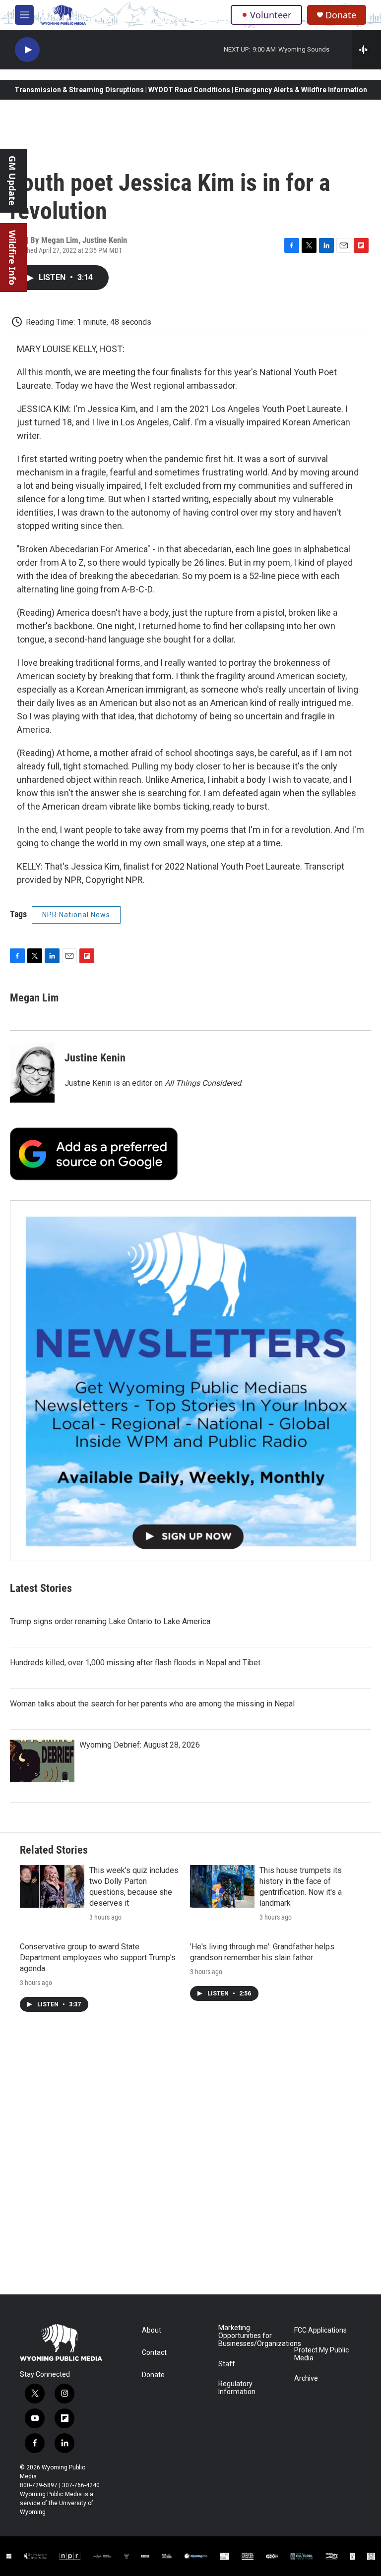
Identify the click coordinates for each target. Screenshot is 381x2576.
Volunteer (271, 15)
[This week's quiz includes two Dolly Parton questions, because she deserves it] (52, 1886)
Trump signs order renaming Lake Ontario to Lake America (110, 1621)
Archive (306, 2378)
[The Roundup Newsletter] (190, 1381)
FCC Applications (320, 2330)
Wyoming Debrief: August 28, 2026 (140, 1745)
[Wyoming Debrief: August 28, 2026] (42, 1761)
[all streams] (366, 50)
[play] (27, 50)
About (152, 2330)
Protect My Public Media (321, 2354)
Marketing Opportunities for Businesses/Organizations (252, 2336)
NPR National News (76, 915)
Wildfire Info (12, 258)
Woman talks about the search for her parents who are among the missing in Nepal (152, 1704)
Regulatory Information (237, 2388)
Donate (341, 15)
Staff (227, 2364)
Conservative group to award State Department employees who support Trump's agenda (98, 1958)
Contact (154, 2353)
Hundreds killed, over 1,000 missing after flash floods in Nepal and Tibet (135, 1663)
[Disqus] (190, 2161)
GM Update (12, 181)
